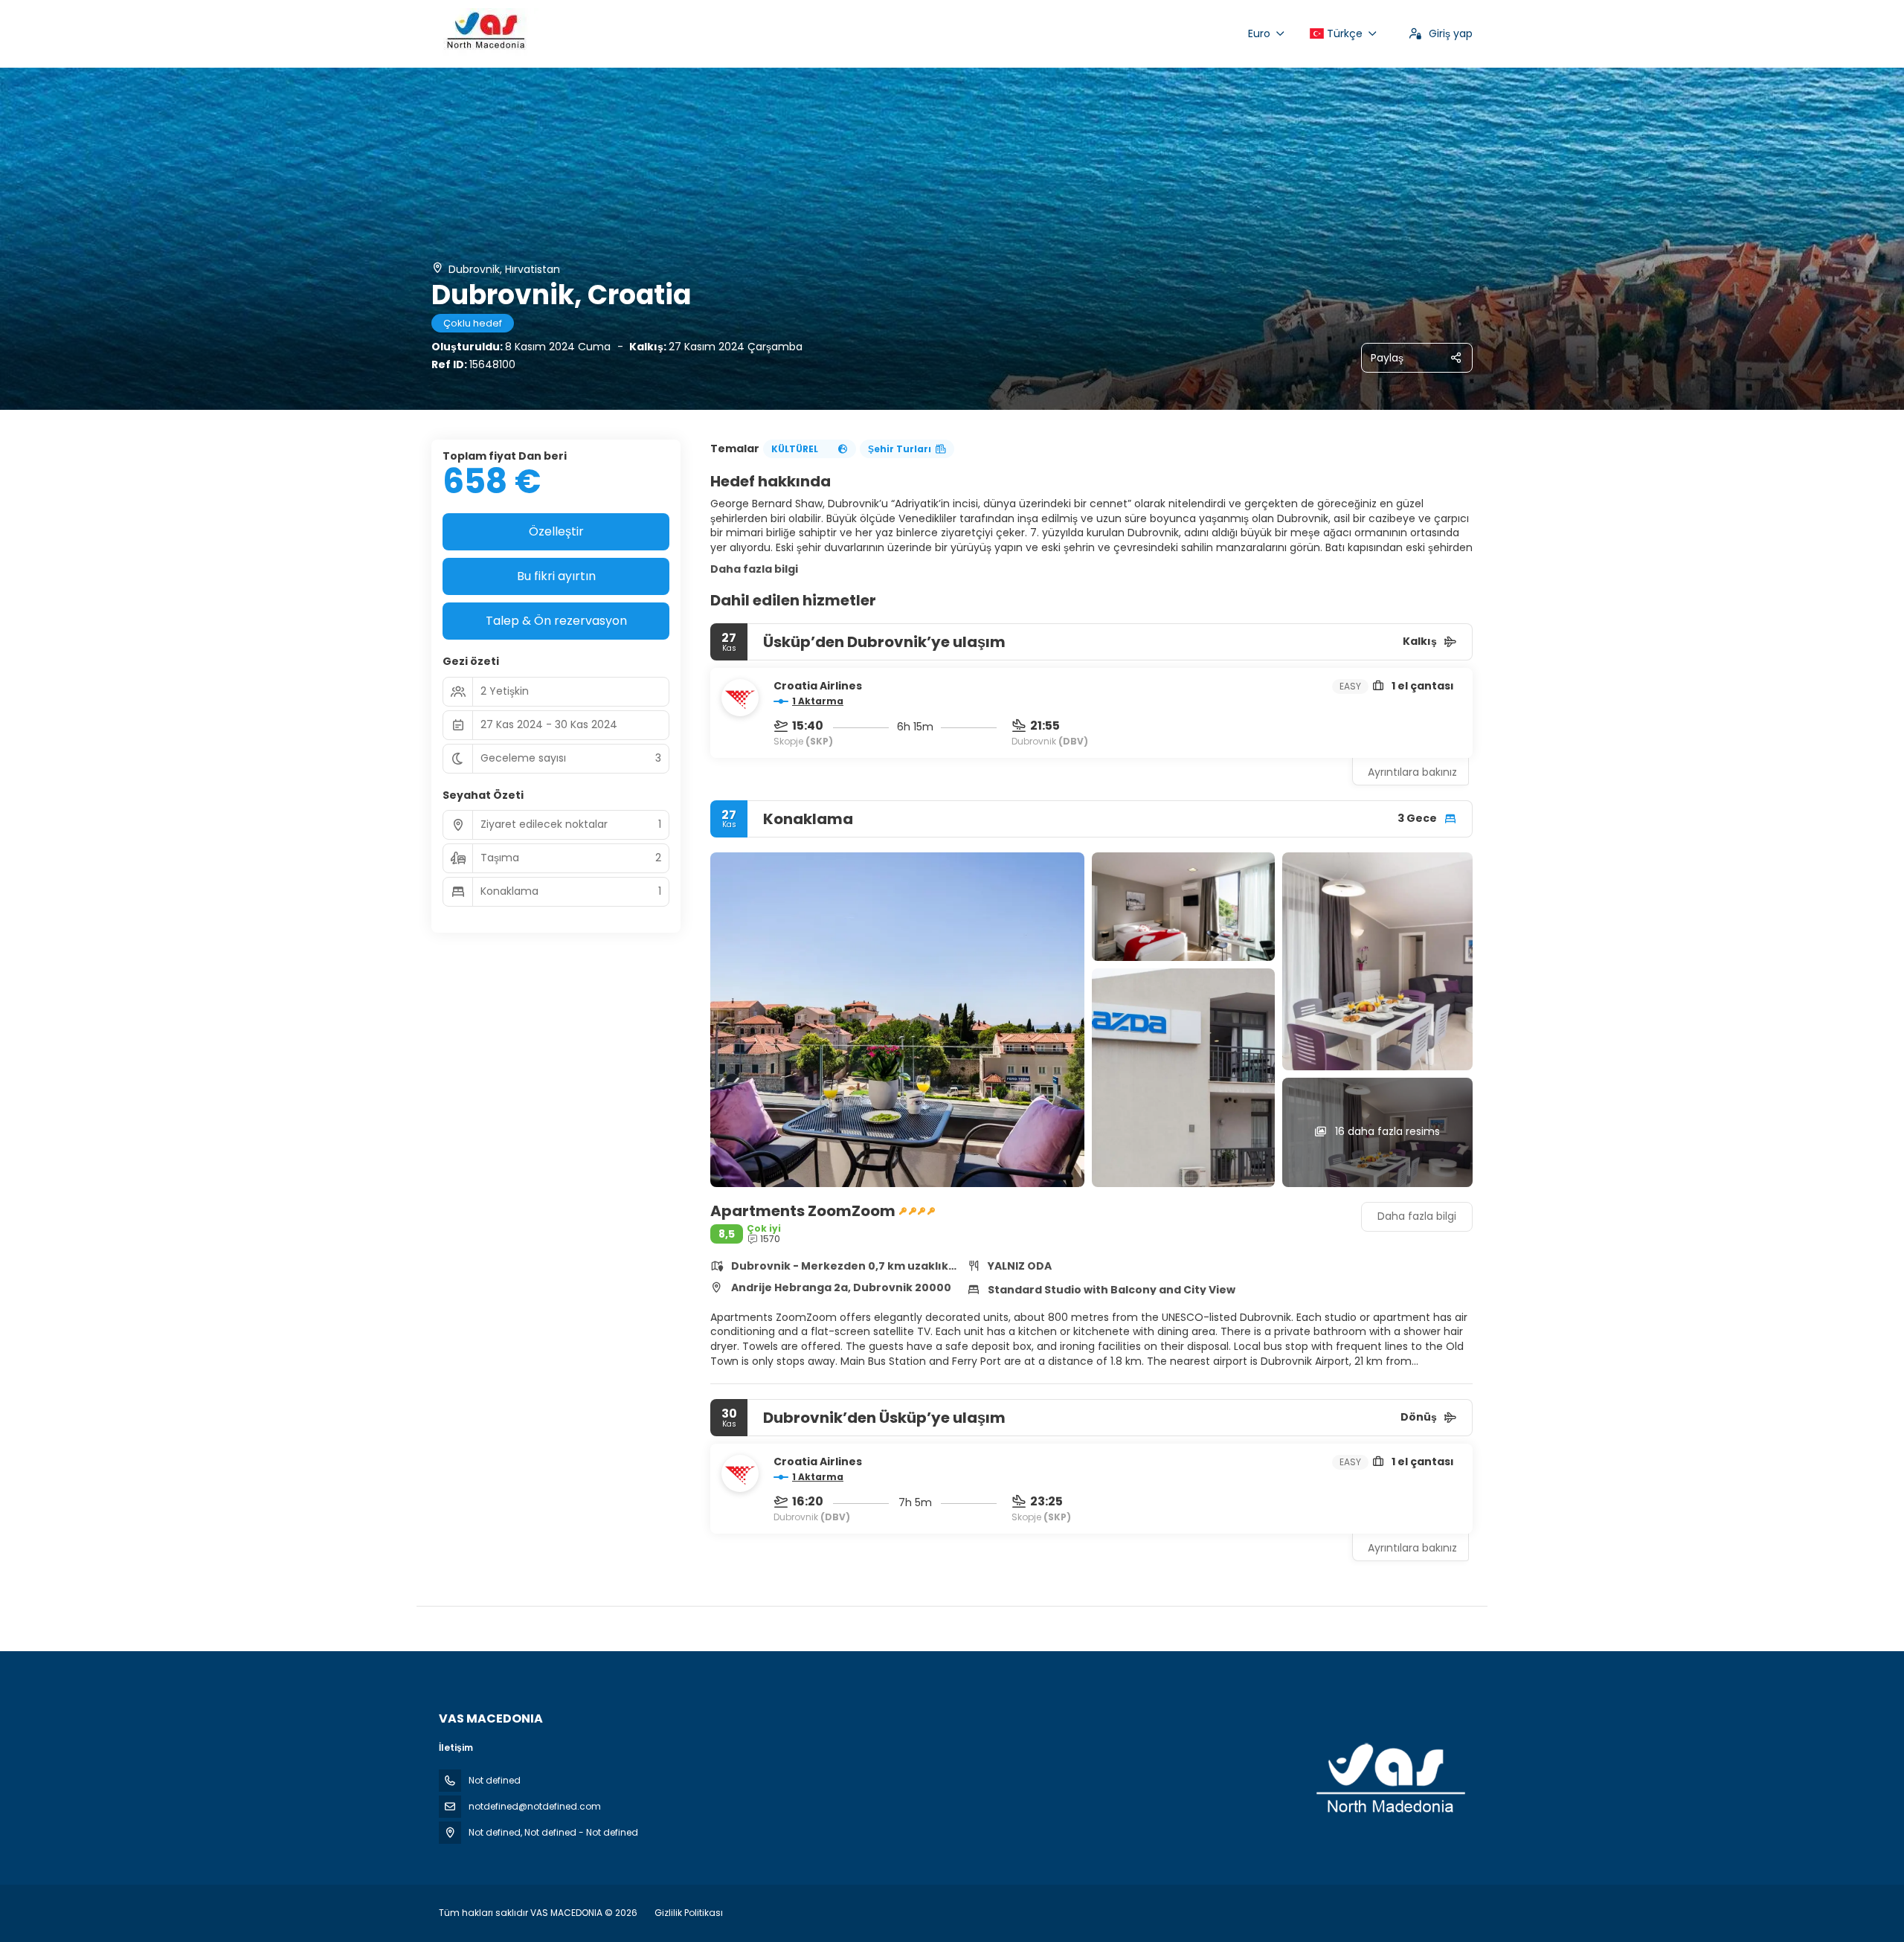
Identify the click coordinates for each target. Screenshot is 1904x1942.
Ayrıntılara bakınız (1412, 772)
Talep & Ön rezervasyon (556, 621)
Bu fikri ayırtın (556, 576)
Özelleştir (556, 531)
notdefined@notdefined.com (535, 1806)
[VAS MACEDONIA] (1389, 1779)
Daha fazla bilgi (754, 569)
